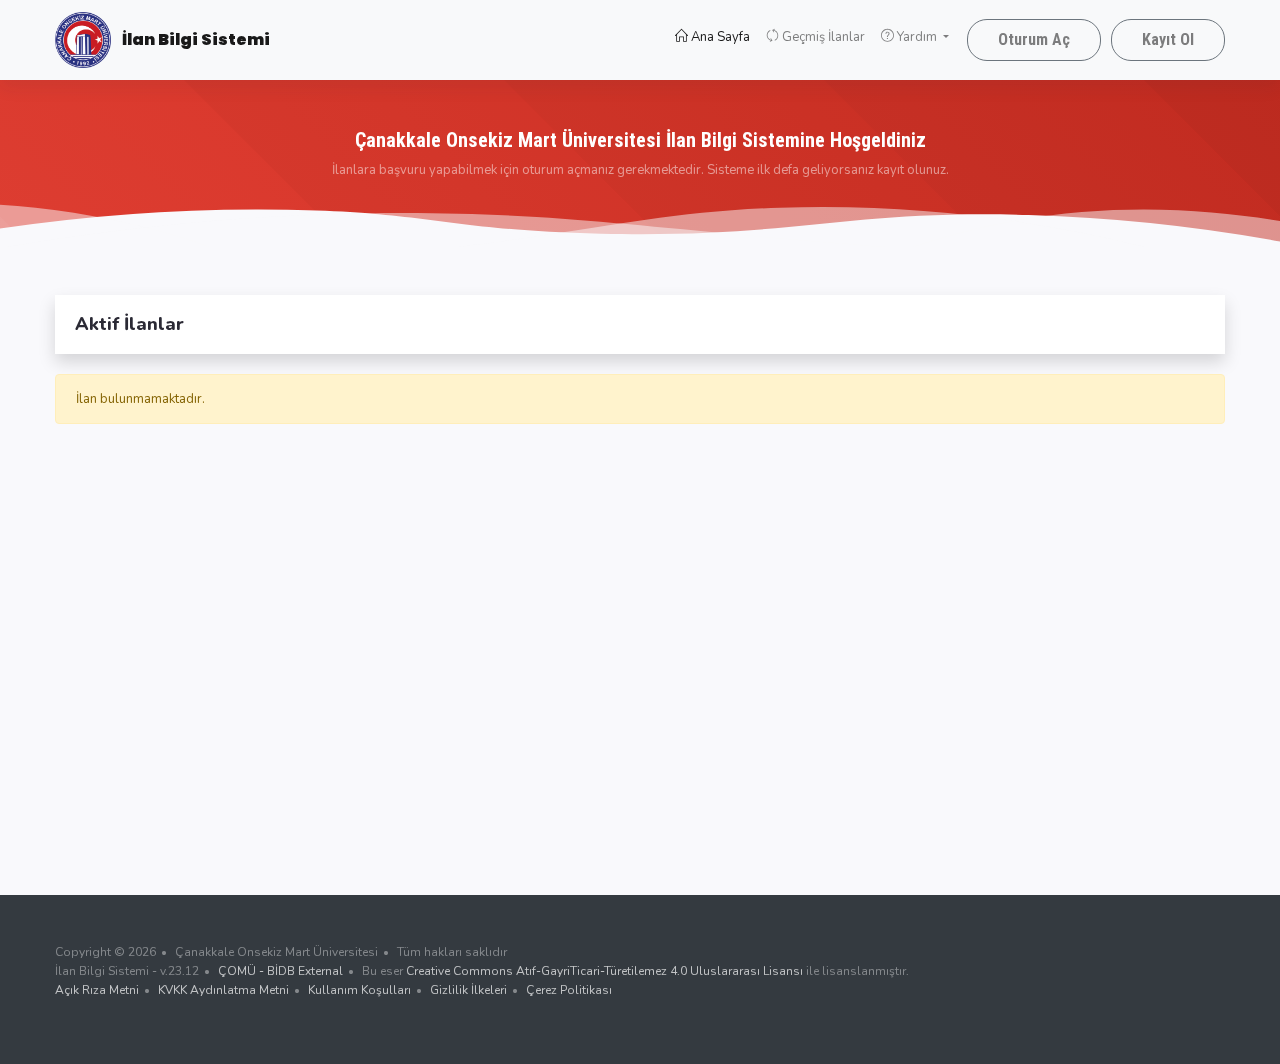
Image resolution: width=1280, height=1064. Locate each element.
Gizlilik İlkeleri (468, 990)
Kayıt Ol (1168, 39)
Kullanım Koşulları (359, 990)
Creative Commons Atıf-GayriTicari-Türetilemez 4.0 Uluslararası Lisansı (604, 971)
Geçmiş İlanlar (822, 37)
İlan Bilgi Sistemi (194, 39)
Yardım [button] (917, 37)
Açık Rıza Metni (97, 990)
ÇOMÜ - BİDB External (280, 971)
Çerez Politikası (569, 990)
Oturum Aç (1034, 39)
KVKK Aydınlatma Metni (223, 990)
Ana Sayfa (723, 37)
